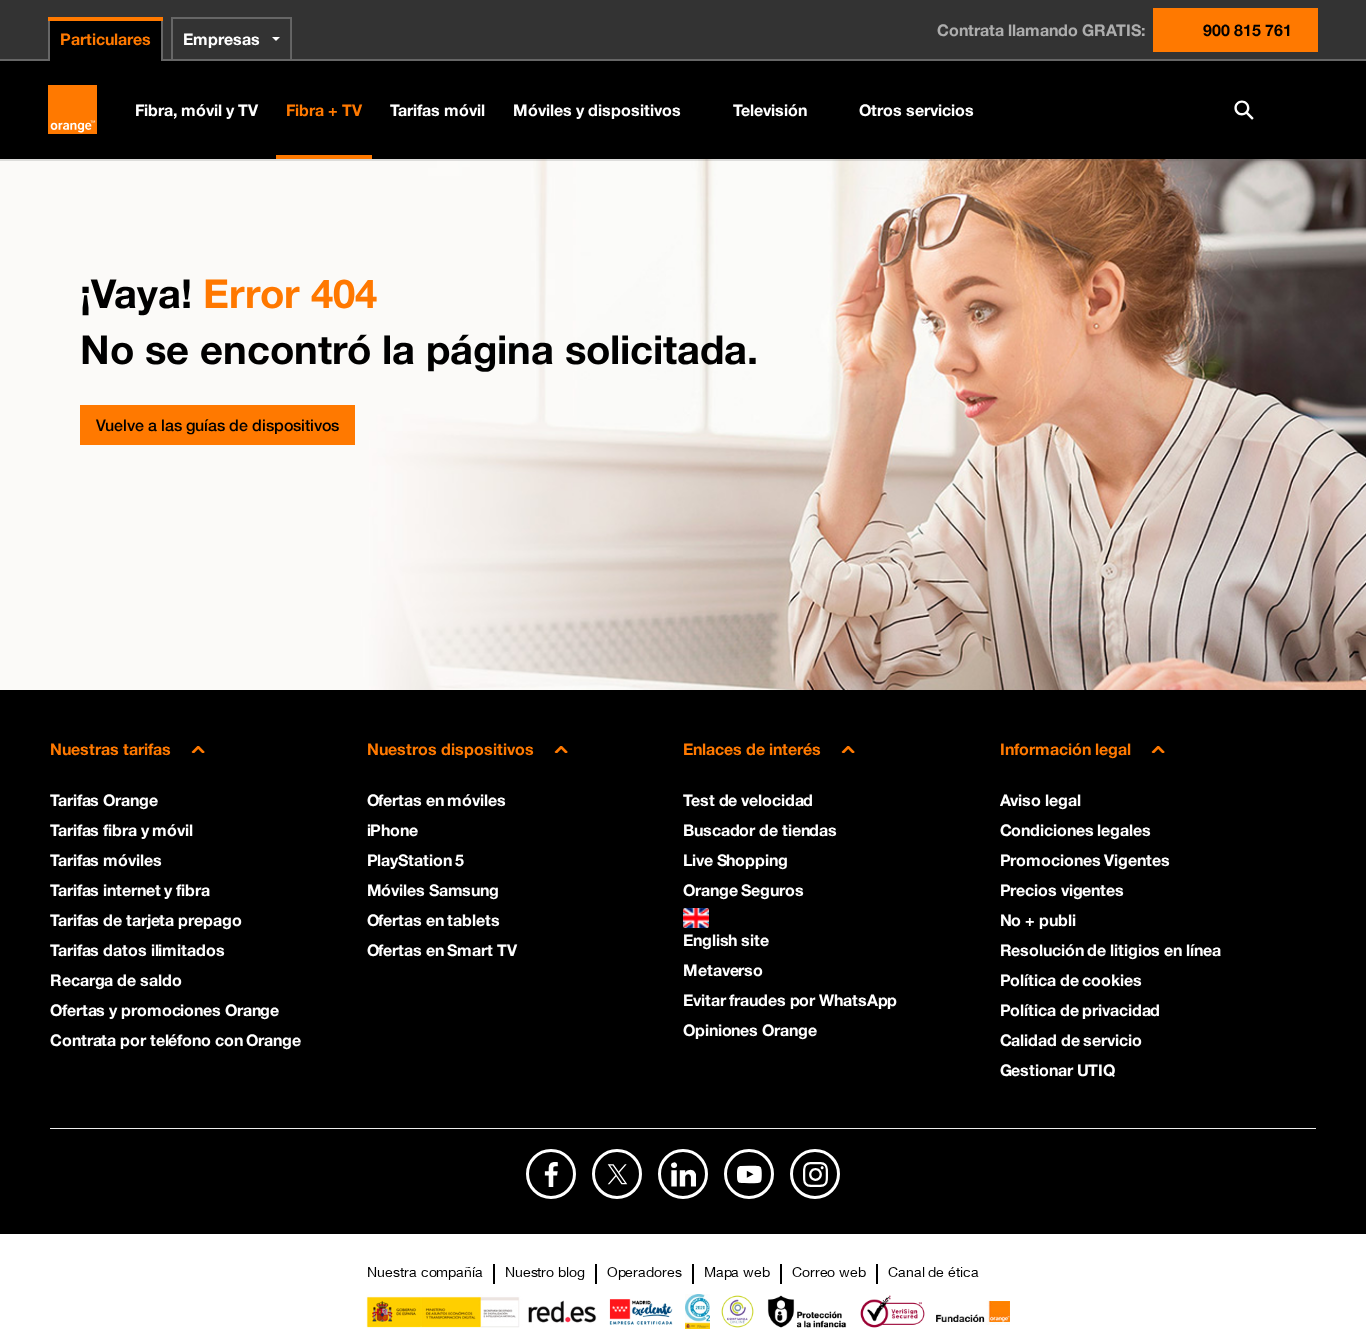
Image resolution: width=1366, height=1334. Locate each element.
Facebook (551, 1174)
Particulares (105, 38)
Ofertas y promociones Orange (164, 1009)
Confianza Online (737, 1311)
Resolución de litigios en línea (1110, 949)
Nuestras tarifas (110, 748)
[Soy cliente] (1296, 110)
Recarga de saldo (115, 979)
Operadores (644, 1272)
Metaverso (723, 969)
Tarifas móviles (106, 859)
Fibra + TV (324, 109)
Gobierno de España (481, 1311)
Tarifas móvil (437, 109)
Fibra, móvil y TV (196, 109)
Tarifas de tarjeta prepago (145, 919)
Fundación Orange (972, 1311)
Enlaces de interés (752, 748)
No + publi (1038, 919)
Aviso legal (1040, 799)
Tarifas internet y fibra (130, 889)
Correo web (829, 1272)
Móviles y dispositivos (597, 109)
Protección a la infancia (807, 1311)
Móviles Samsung (433, 889)
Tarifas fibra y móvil (121, 829)
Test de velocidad (748, 799)
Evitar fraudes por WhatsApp (790, 999)
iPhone (392, 829)
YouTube (749, 1174)
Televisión (770, 109)
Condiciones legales (1075, 829)
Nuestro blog (545, 1272)
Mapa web (737, 1272)
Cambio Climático (697, 1311)
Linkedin (683, 1174)
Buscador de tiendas (760, 829)
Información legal (1065, 748)
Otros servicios (916, 109)
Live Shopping (735, 859)
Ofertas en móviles (436, 799)
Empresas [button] (221, 38)
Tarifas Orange (104, 799)
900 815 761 (1247, 29)
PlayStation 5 (416, 859)
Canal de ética (933, 1272)
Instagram (815, 1174)
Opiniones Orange (749, 1029)
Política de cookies (1071, 979)
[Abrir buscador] (1244, 110)
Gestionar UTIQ (1058, 1069)
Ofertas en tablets (433, 919)
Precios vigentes (1062, 889)
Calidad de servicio (1071, 1039)
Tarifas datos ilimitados (137, 949)
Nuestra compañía (424, 1272)
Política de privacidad (1080, 1009)
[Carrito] (1192, 110)
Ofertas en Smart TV (442, 949)
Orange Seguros (743, 889)
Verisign (892, 1311)
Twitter (617, 1174)
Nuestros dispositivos (450, 748)
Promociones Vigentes (1085, 859)
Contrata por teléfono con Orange (175, 1039)
